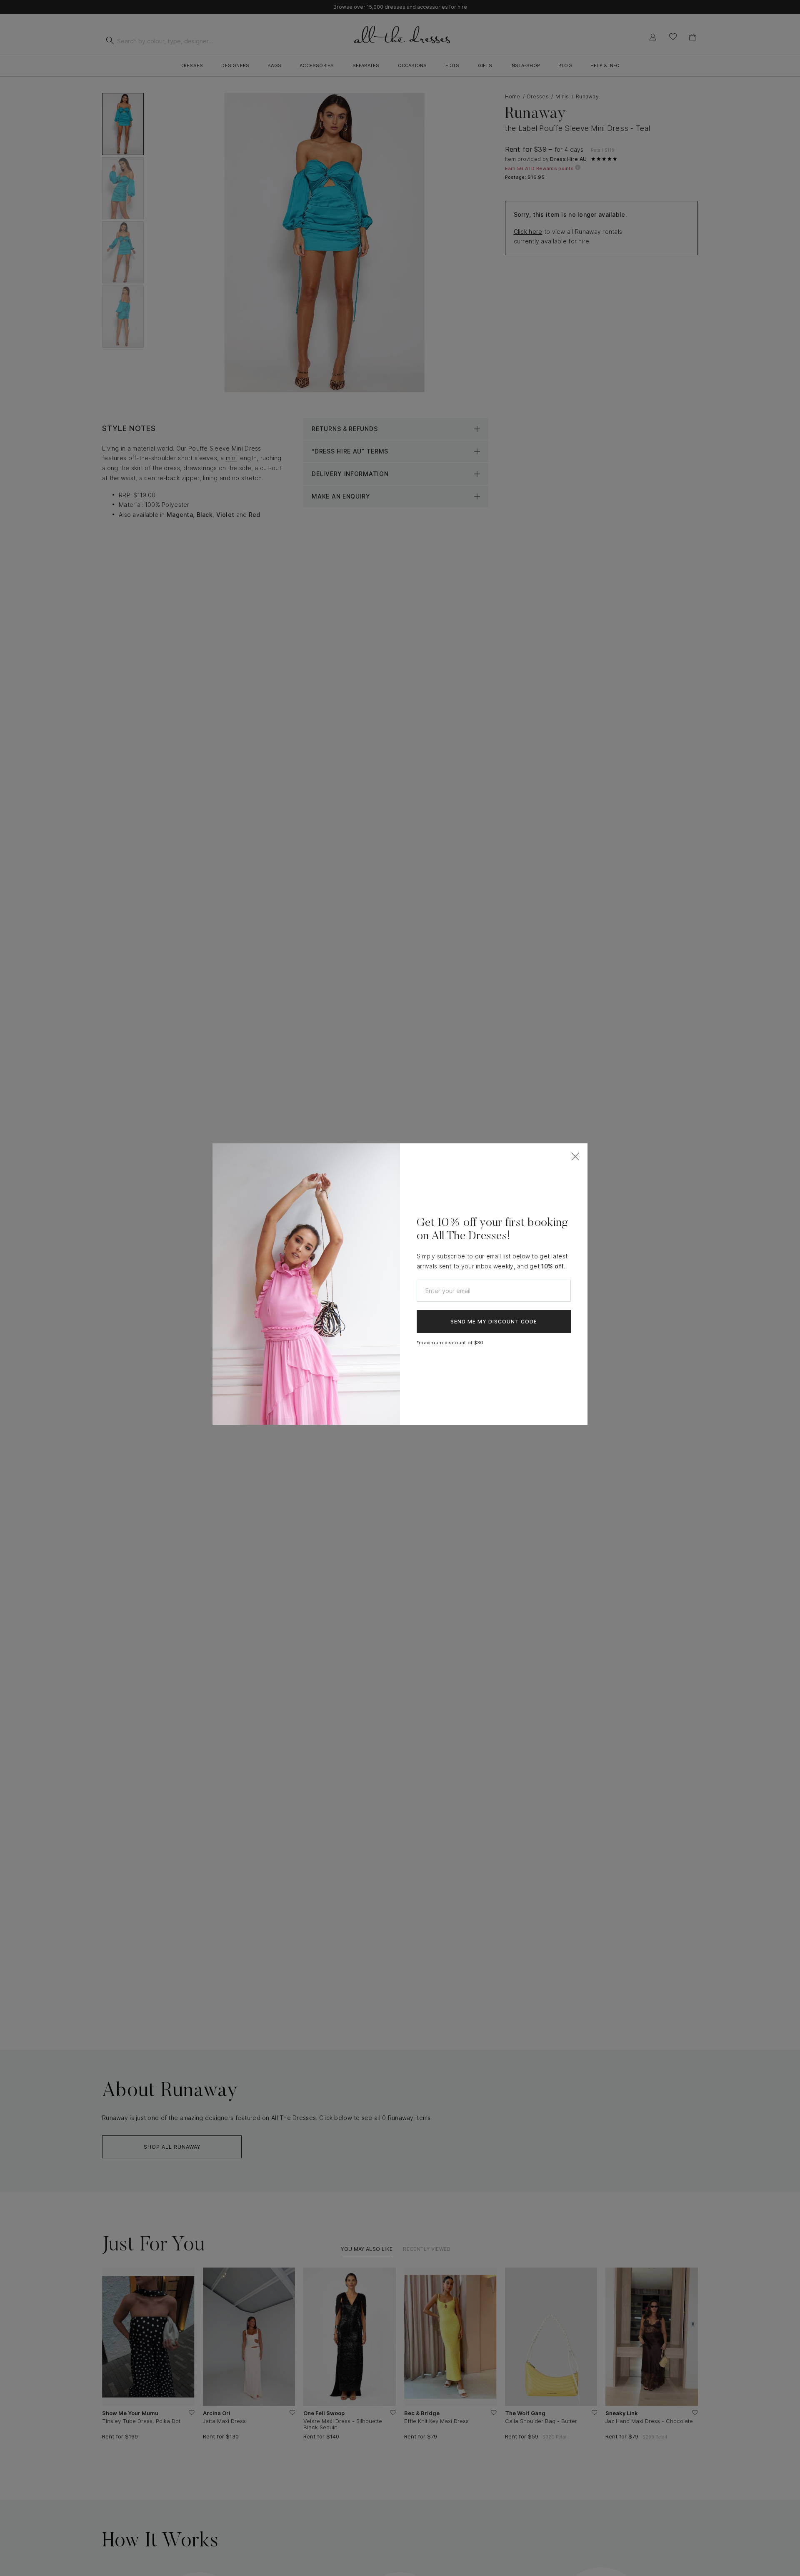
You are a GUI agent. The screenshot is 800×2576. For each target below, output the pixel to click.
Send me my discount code (494, 1322)
